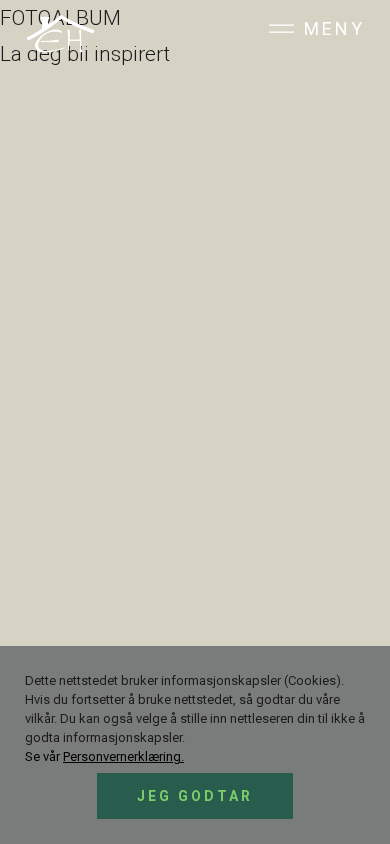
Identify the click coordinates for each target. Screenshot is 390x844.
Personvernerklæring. (123, 756)
